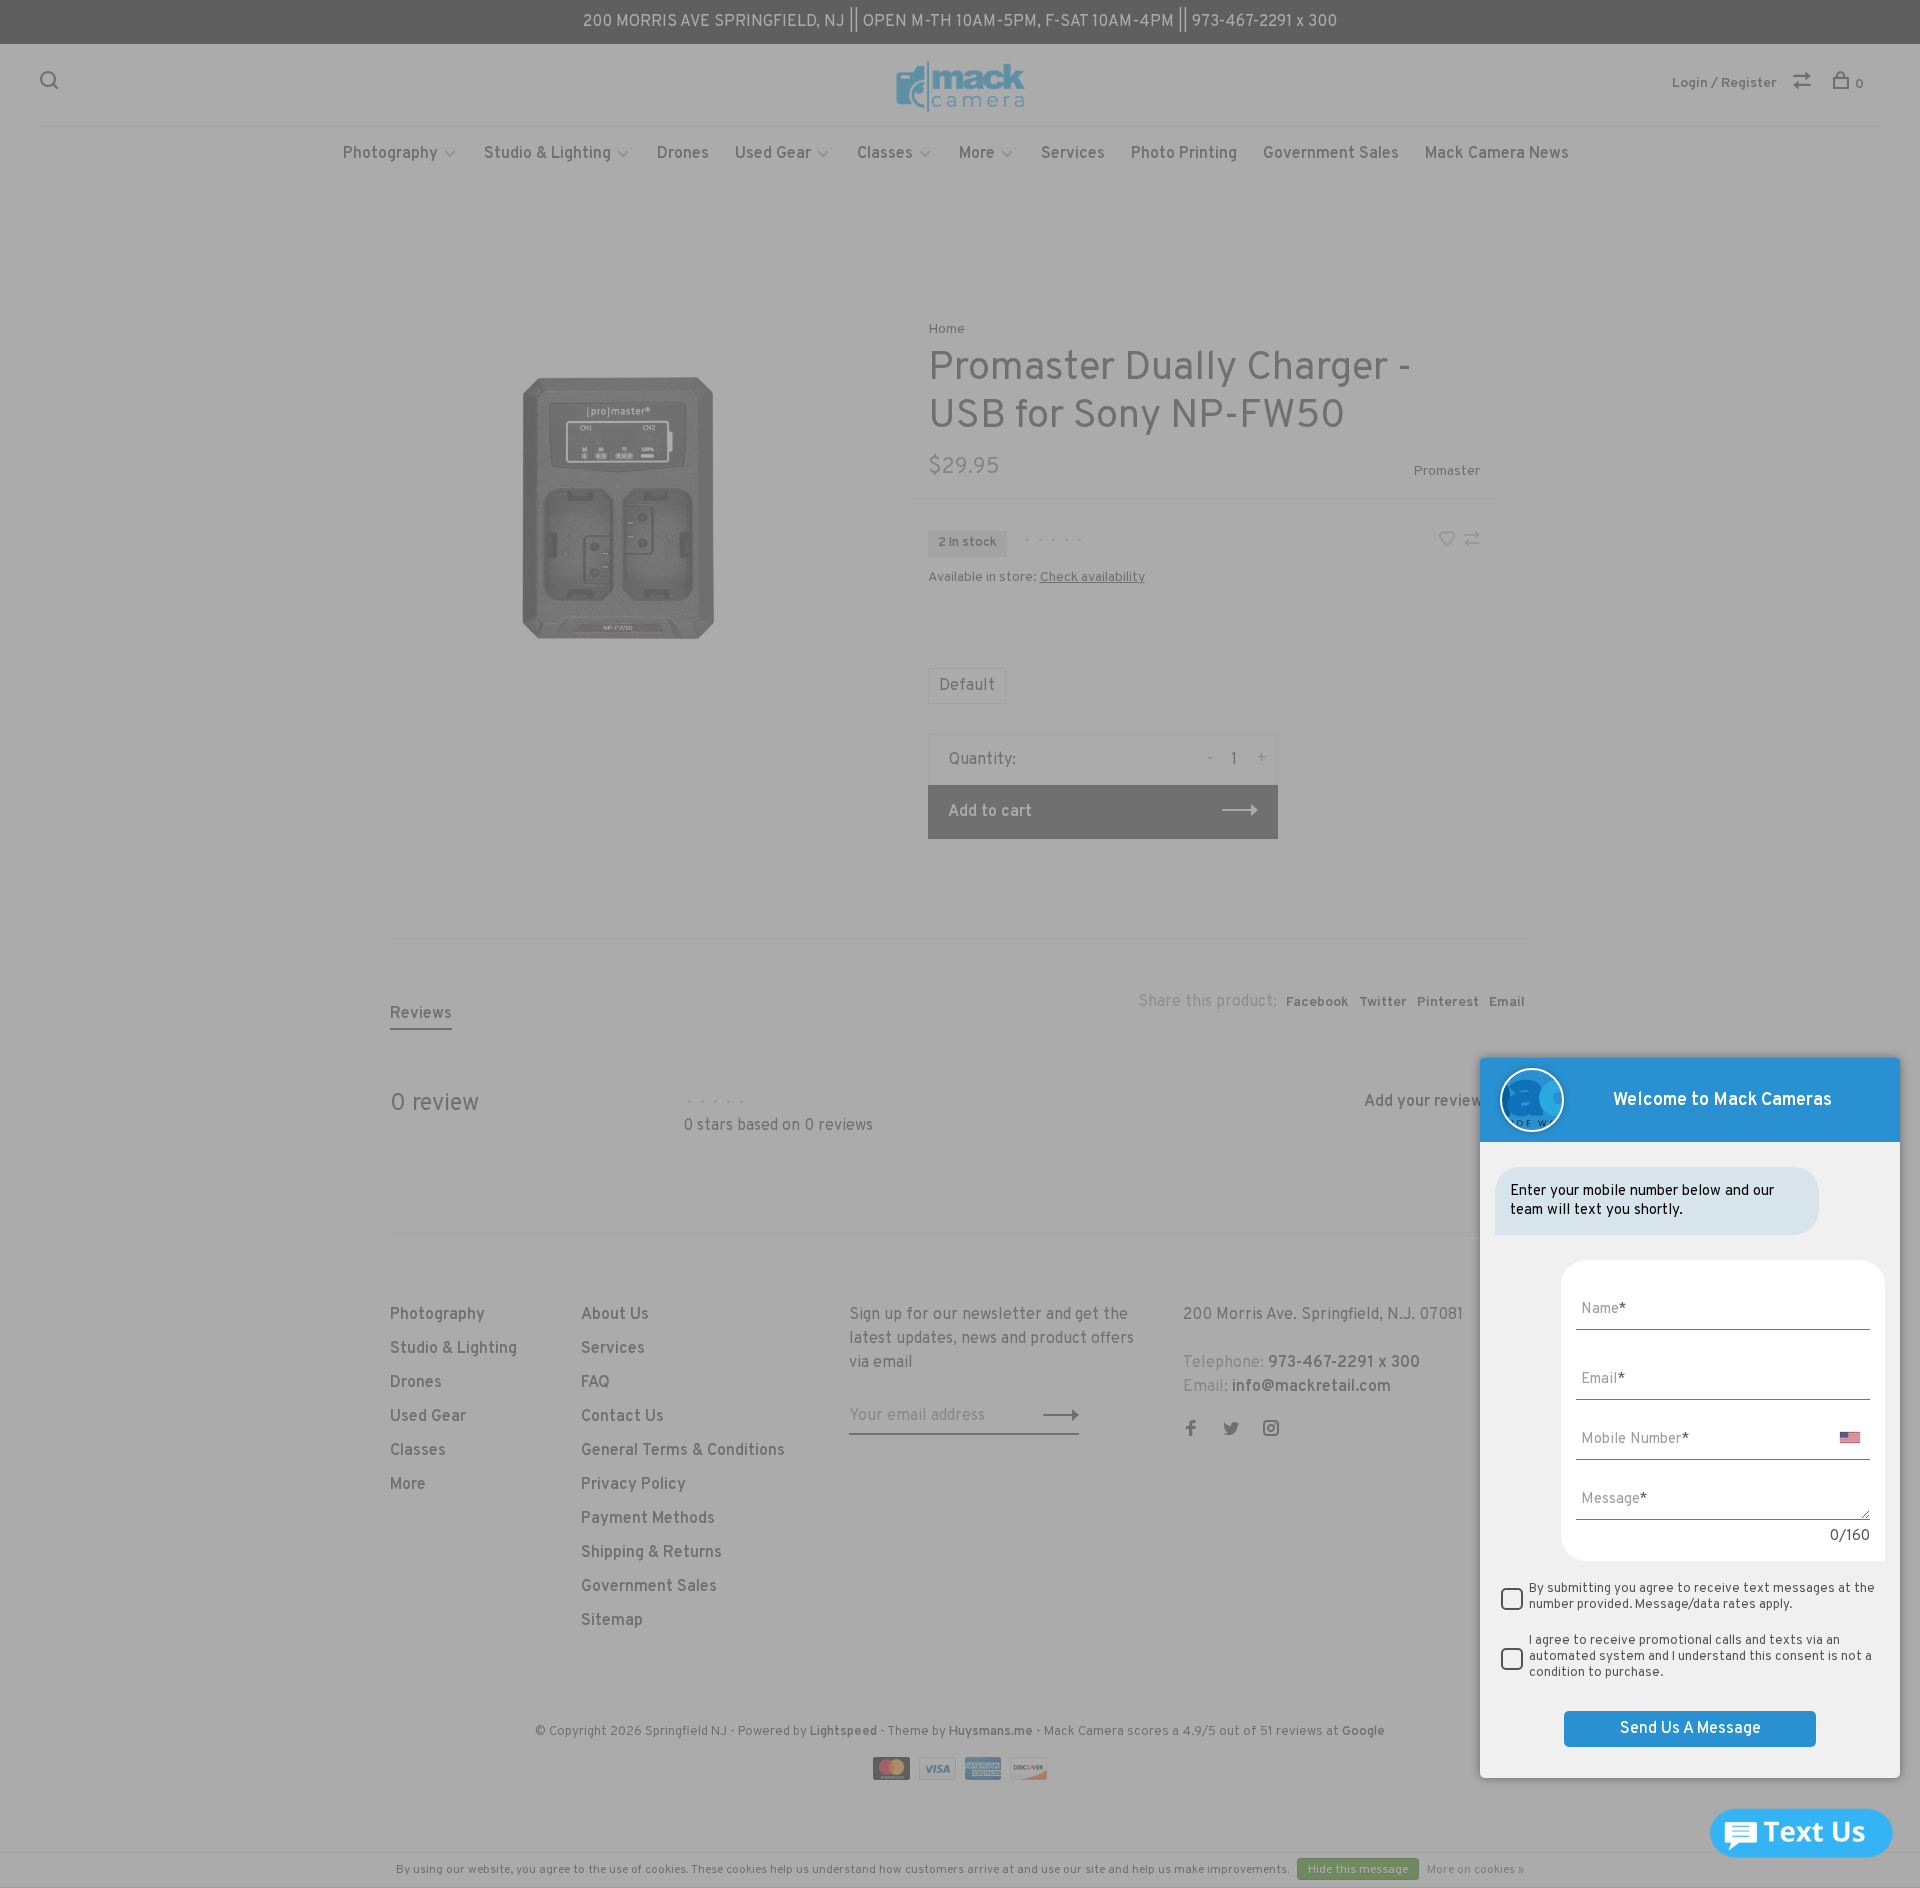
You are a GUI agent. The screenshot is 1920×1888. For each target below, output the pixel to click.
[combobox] (1850, 1437)
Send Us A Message (1690, 1729)
